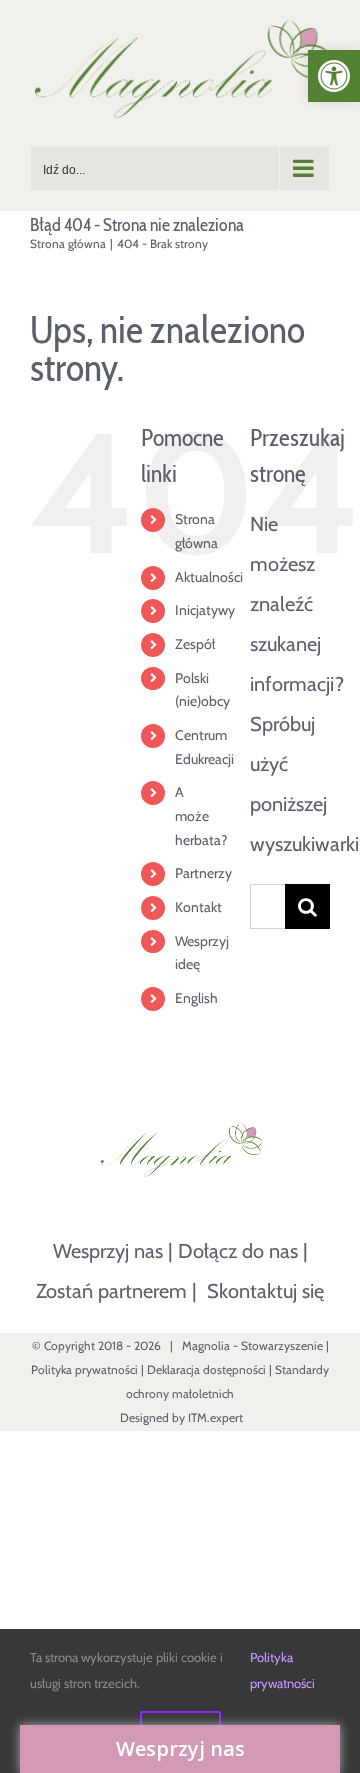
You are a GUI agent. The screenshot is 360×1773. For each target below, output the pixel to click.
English (196, 998)
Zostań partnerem (111, 1291)
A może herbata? (201, 816)
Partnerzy (203, 873)
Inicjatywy (205, 610)
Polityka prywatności (84, 1369)
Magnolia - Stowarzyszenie (252, 1345)
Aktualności (209, 577)
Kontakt (198, 907)
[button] (334, 76)
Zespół (195, 644)
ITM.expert (215, 1417)
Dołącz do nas (238, 1251)
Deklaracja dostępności (206, 1369)
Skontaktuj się (265, 1291)
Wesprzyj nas (108, 1251)
